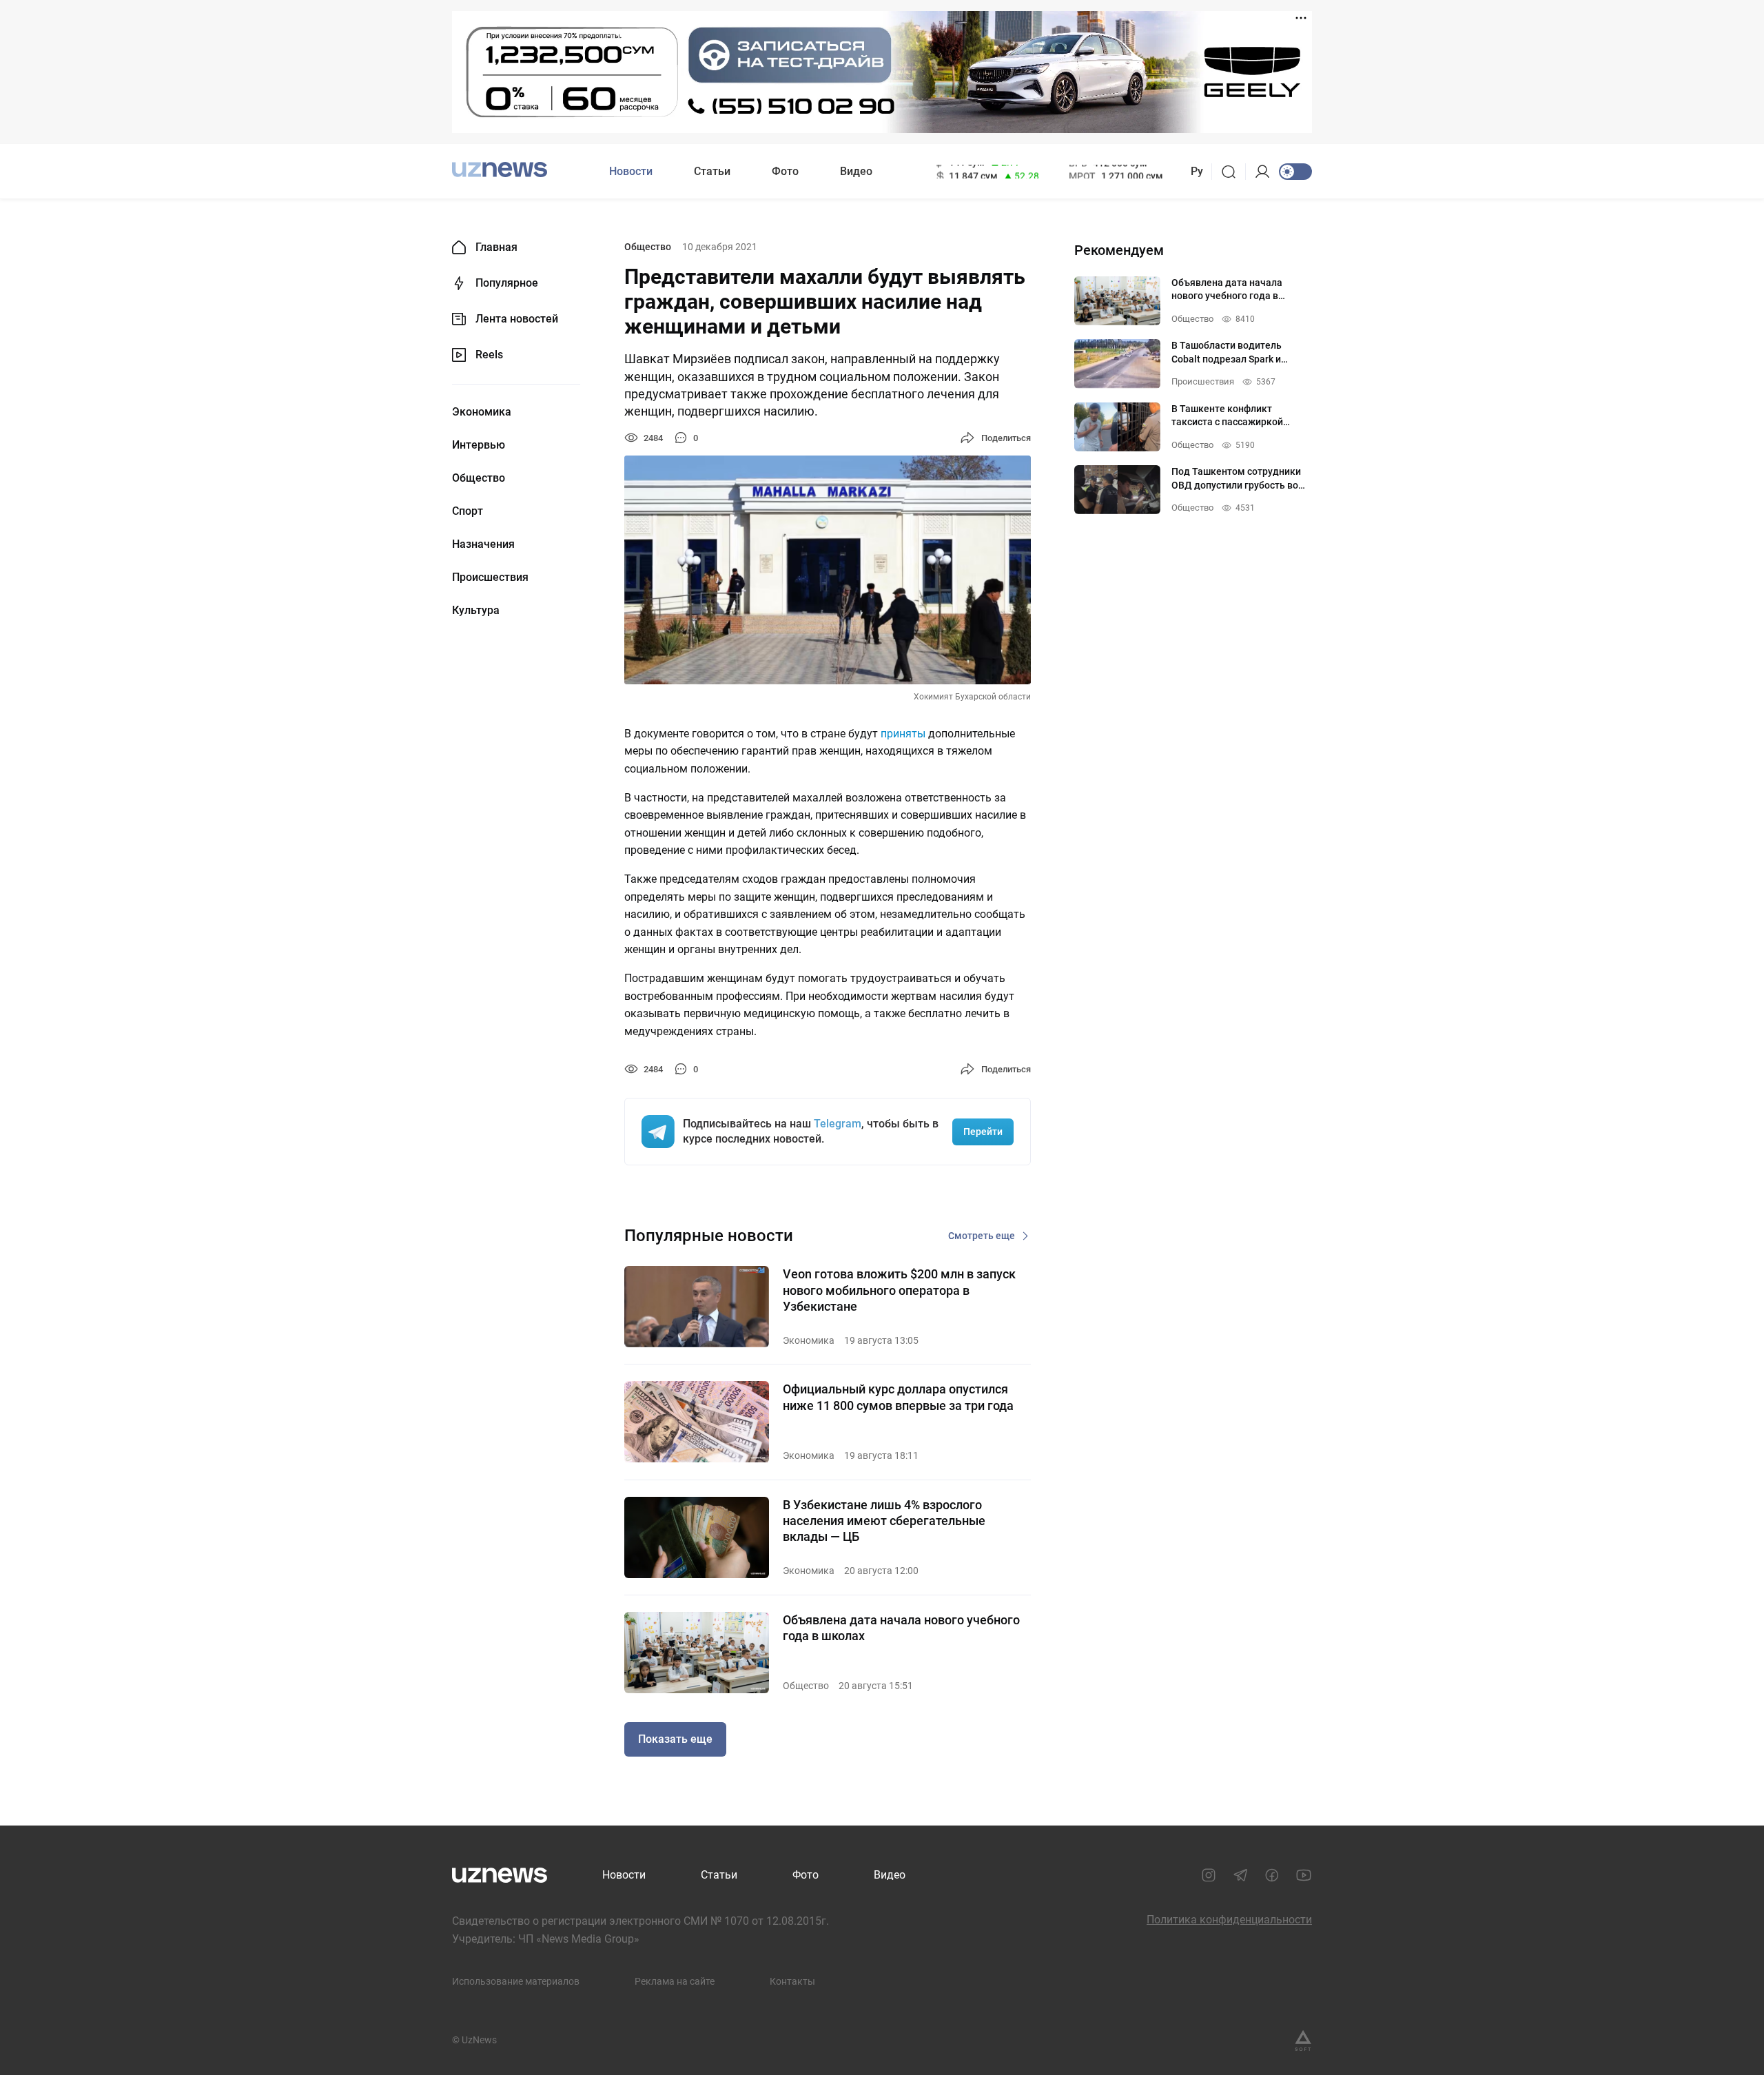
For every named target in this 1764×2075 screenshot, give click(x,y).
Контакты (792, 1981)
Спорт (468, 511)
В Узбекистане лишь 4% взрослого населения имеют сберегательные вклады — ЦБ (884, 1521)
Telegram (838, 1124)
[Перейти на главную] (500, 170)
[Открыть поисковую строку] (1233, 172)
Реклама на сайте (675, 1981)
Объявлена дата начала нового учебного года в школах (901, 1628)
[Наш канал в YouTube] (1304, 1875)
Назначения (483, 544)
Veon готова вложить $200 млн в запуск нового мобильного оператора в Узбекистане (899, 1290)
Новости (631, 171)
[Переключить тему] (1295, 172)
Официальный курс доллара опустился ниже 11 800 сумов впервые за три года (898, 1397)
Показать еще (675, 1739)
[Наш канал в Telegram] (1240, 1875)
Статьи (712, 171)
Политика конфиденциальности (1229, 1920)
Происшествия (490, 577)
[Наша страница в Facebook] (1272, 1875)
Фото (785, 171)
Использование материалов (516, 1981)
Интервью (479, 445)
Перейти (983, 1132)
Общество (479, 478)
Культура (476, 611)
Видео (856, 171)
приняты (903, 734)
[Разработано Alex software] (1303, 2041)
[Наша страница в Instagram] (1209, 1875)
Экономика (482, 412)
